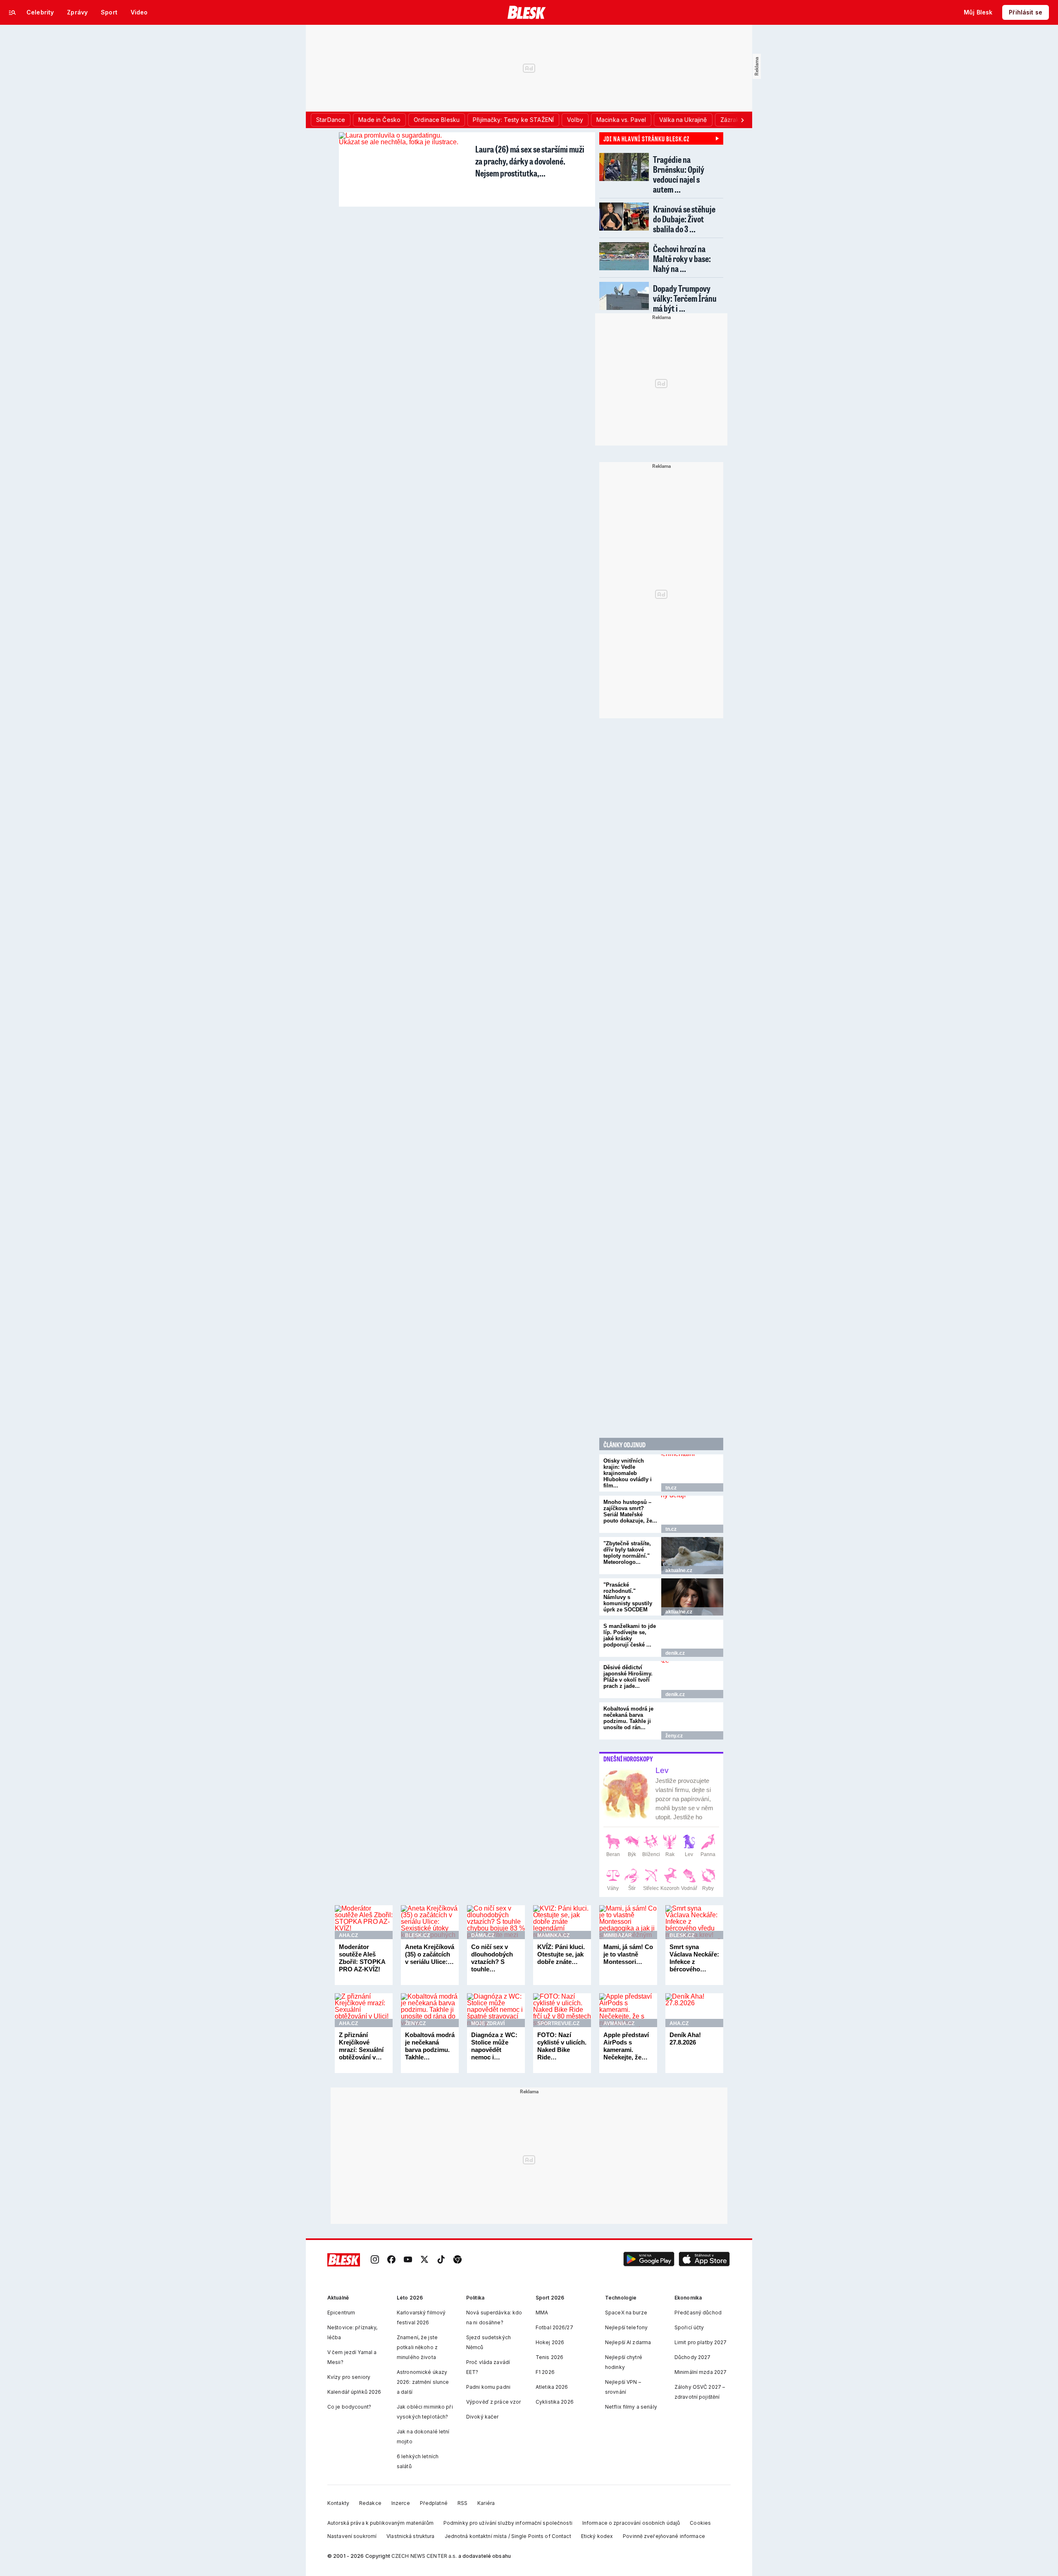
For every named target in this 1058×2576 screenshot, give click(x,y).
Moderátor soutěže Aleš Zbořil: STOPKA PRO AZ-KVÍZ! (362, 1958)
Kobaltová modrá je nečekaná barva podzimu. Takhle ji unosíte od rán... (628, 1718)
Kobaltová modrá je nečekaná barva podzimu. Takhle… (430, 2046)
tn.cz (671, 1488)
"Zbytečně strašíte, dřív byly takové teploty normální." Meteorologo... (627, 1553)
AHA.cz (348, 1935)
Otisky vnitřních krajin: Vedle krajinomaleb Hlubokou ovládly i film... (628, 1473)
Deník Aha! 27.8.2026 (685, 2039)
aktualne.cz (679, 1570)
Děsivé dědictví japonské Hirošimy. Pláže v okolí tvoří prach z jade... (628, 1677)
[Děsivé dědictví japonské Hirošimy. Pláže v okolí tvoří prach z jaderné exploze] (692, 1680)
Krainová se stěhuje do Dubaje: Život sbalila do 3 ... (684, 219)
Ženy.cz (674, 1736)
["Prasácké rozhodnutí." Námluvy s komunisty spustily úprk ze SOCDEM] (692, 1597)
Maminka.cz (553, 1935)
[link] (375, 2260)
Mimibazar (618, 1935)
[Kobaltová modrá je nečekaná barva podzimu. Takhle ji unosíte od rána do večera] (692, 1721)
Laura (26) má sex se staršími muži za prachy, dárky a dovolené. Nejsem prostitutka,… (530, 161)
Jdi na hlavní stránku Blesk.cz (646, 138)
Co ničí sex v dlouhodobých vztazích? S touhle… (492, 1958)
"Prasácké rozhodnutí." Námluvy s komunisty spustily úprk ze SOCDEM (628, 1597)
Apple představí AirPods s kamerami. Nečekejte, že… (626, 2046)
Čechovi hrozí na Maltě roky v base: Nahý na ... (682, 259)
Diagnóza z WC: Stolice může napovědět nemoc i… (494, 2046)
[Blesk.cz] (527, 12)
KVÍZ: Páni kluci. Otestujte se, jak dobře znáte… (561, 1954)
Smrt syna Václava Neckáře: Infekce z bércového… (694, 1958)
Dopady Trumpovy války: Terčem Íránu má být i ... (685, 298)
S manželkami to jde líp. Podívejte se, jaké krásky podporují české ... (630, 1635)
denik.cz (675, 1653)
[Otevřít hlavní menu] (12, 12)
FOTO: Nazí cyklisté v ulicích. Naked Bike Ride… (562, 2046)
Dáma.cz (483, 1935)
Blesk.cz (417, 1935)
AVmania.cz (619, 2023)
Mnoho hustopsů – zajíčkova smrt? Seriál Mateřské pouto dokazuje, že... (630, 1511)
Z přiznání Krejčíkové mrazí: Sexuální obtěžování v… (361, 2046)
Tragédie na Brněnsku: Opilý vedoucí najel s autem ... (679, 174)
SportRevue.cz (558, 2023)
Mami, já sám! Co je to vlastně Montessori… (628, 1954)
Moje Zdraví (488, 2023)
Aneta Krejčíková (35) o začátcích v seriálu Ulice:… (430, 1954)
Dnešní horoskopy (628, 1759)
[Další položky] (742, 120)
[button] (649, 2260)
